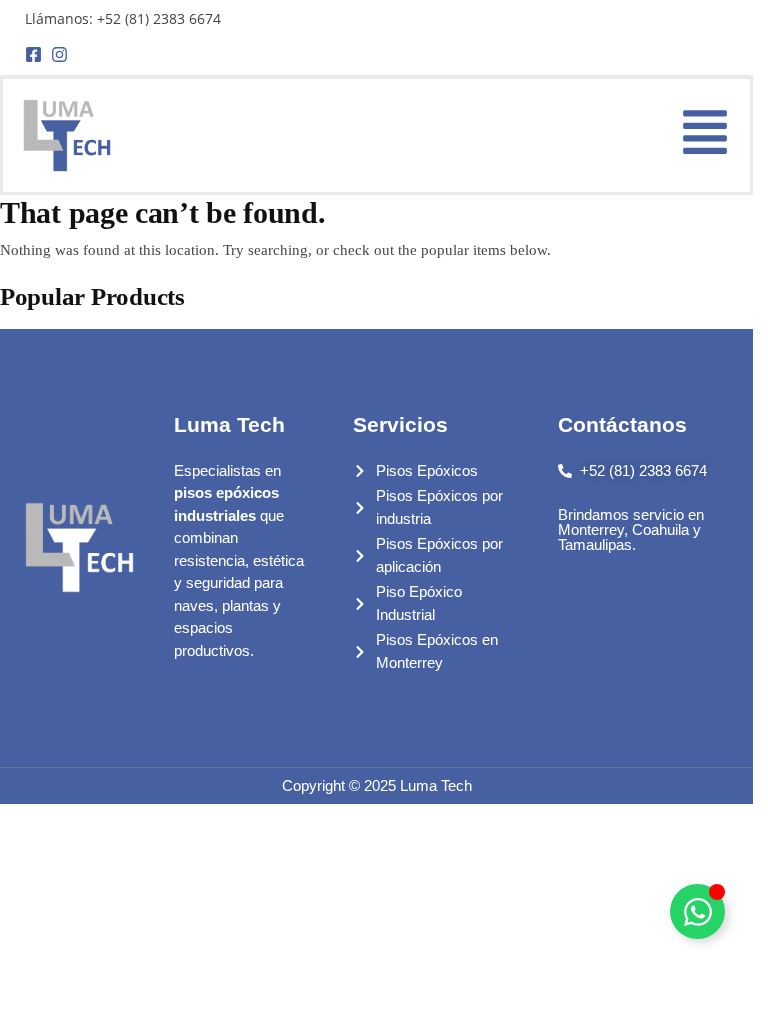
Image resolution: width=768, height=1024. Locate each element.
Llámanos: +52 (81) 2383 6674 (123, 18)
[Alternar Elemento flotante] (697, 911)
